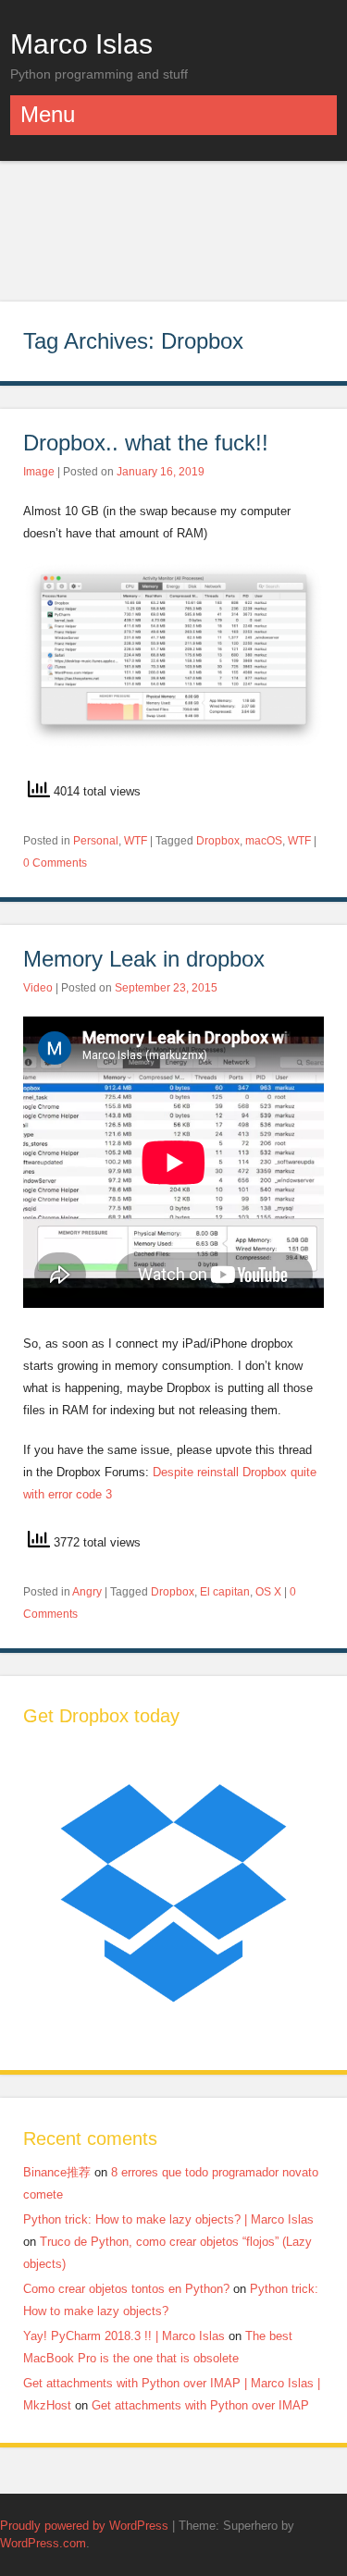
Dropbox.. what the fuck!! (146, 443)
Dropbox (218, 841)
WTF (136, 841)
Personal (96, 841)
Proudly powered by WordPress (84, 2526)
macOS (264, 841)
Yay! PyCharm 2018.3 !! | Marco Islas (124, 2336)
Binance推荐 (57, 2172)
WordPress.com (43, 2543)
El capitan (225, 1592)
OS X (268, 1592)
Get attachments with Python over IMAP (200, 2405)
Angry (87, 1592)
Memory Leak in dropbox (144, 959)
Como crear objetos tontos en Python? (126, 2289)
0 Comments (55, 863)
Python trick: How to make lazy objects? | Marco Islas (168, 2219)
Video (38, 988)
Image (39, 472)
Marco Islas (81, 43)
